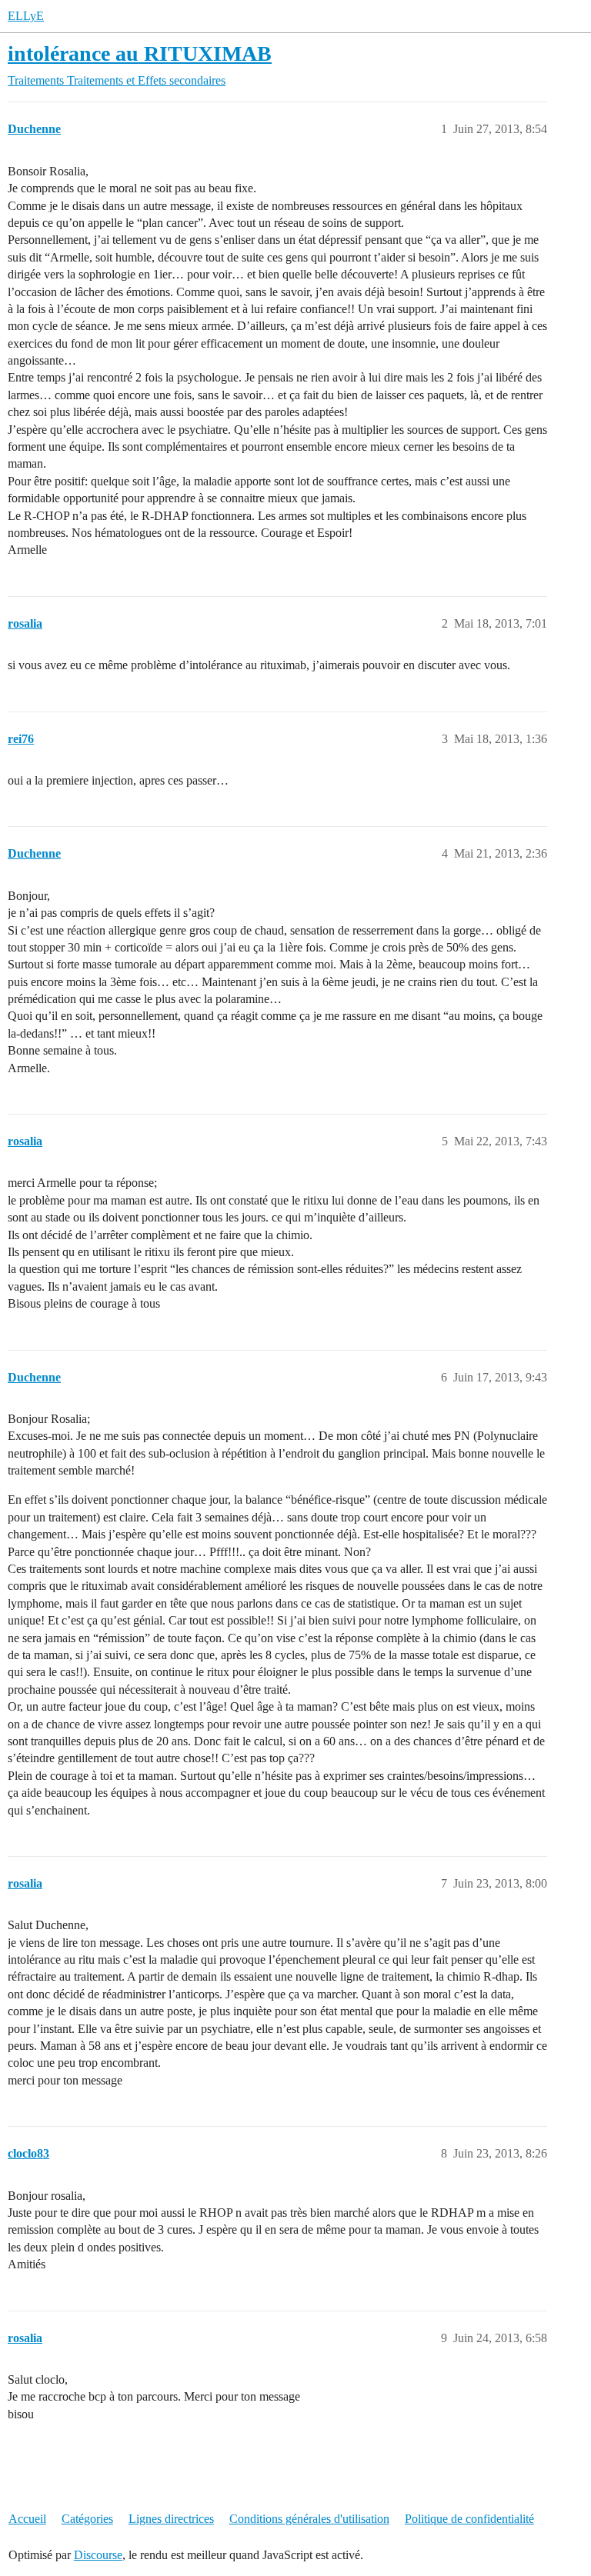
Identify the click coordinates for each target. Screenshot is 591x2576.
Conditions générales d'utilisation (309, 2519)
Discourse (98, 2555)
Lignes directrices (171, 2519)
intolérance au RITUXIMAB (140, 53)
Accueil (27, 2519)
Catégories (87, 2519)
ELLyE (26, 16)
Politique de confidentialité (469, 2519)
